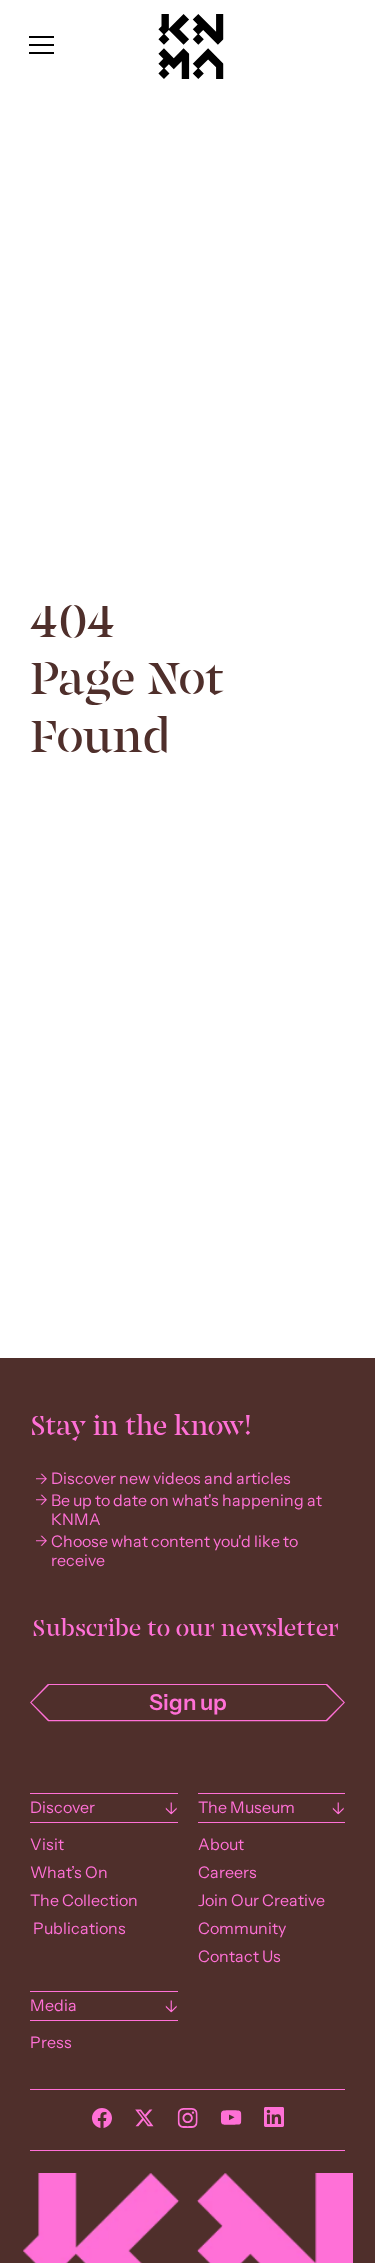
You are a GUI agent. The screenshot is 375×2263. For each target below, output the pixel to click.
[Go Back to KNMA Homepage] (190, 74)
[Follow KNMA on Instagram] (187, 2123)
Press (51, 2042)
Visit (47, 1844)
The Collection (84, 1900)
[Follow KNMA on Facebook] (102, 2123)
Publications (78, 1928)
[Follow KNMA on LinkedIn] (274, 2122)
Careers (227, 1872)
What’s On (69, 1872)
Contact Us (239, 1956)
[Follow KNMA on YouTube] (231, 2123)
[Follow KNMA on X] (144, 2123)
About (221, 1844)
